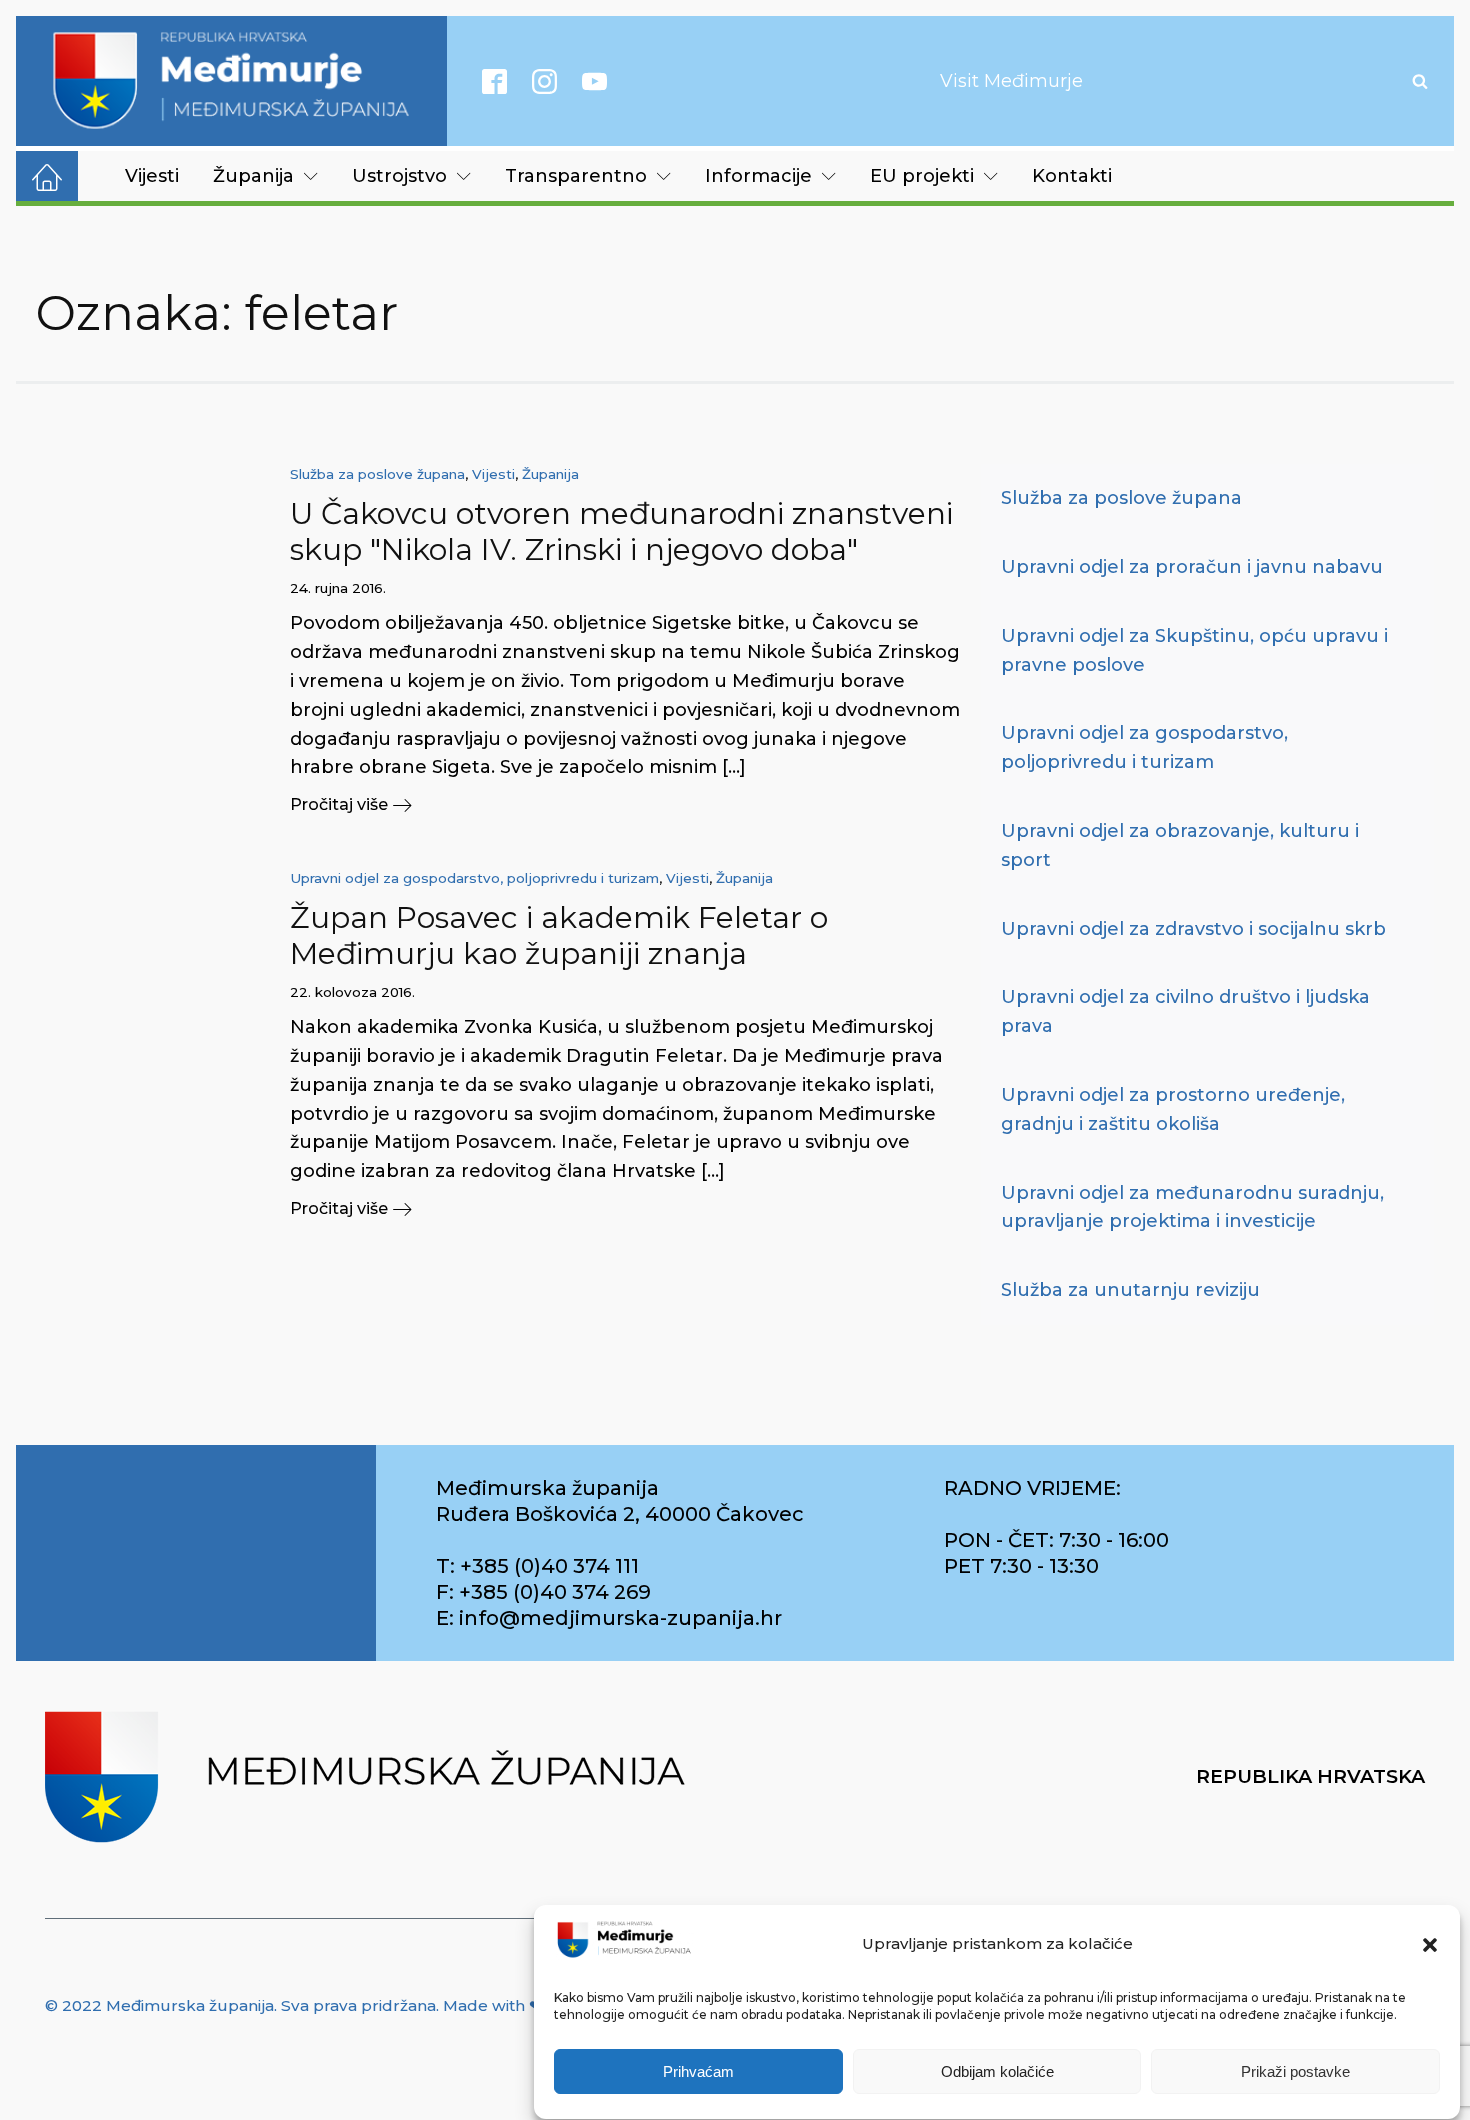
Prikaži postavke (1295, 2072)
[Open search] (1420, 81)
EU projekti (922, 176)
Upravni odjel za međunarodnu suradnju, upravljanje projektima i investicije (1192, 1207)
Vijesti (152, 176)
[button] (1430, 1945)
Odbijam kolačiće (997, 2072)
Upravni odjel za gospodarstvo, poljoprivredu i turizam (474, 878)
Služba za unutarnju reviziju (1130, 1290)
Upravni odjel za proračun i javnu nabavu (1192, 567)
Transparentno (576, 176)
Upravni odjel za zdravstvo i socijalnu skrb (1193, 929)
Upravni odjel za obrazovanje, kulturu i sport (1180, 845)
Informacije (758, 176)
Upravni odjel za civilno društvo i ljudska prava (1185, 1011)
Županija (253, 176)
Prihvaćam (698, 2072)
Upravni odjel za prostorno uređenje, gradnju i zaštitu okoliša (1173, 1109)
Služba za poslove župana (377, 474)
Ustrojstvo (399, 176)
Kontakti (1072, 176)
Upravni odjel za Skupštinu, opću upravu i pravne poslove (1194, 650)
